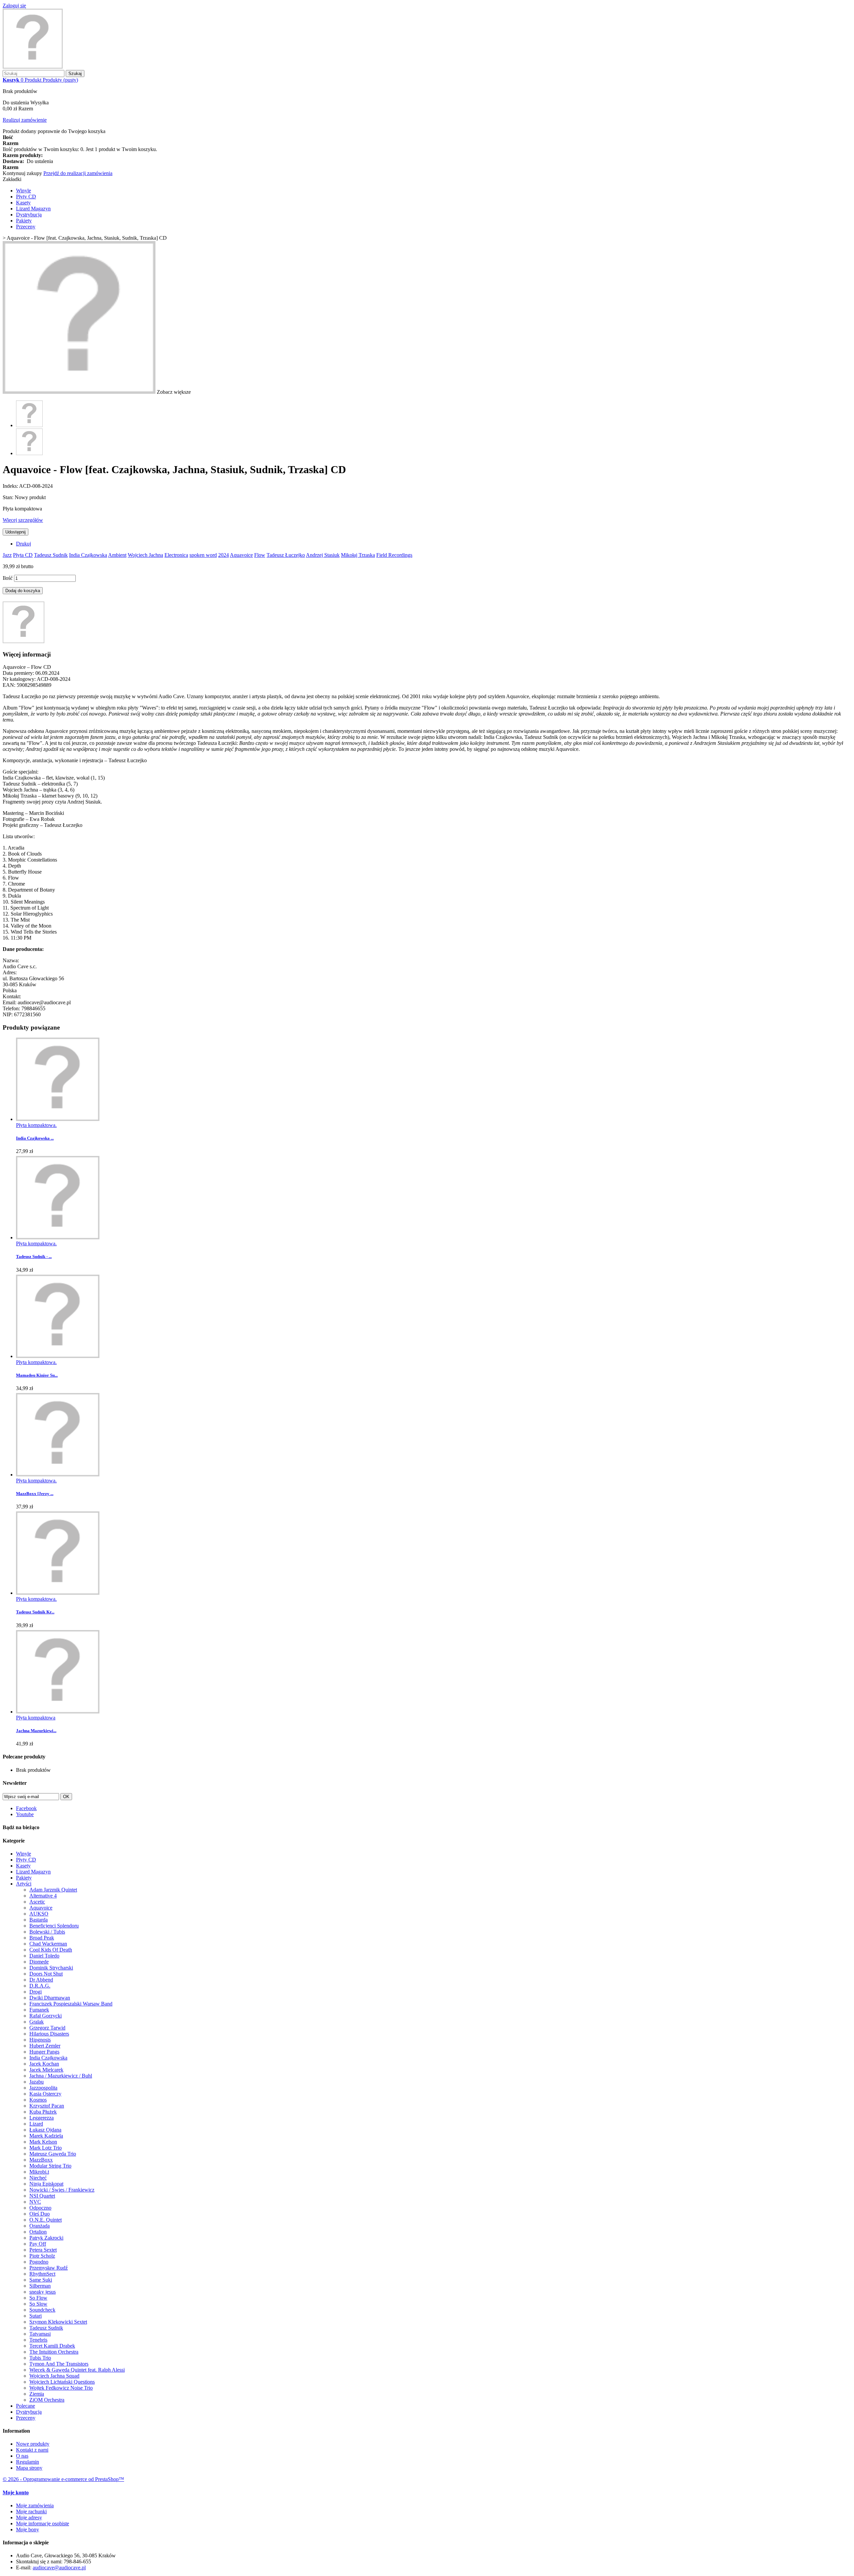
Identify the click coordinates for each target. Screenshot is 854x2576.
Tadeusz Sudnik (51, 555)
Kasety (23, 203)
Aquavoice (241, 555)
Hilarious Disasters (49, 2034)
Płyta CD (23, 555)
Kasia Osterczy (45, 2094)
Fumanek (39, 2010)
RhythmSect (42, 2274)
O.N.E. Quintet (46, 2220)
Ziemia (37, 2394)
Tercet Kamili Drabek (52, 2346)
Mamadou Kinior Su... (37, 1375)
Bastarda (39, 1920)
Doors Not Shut (46, 1974)
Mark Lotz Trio (46, 2148)
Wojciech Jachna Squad (54, 2376)
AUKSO (39, 1914)
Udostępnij (16, 532)
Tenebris (38, 2340)
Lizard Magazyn (33, 209)
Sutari (36, 2316)
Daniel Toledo (44, 1956)
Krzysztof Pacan (47, 2106)
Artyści (24, 1884)
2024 (224, 555)
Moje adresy (29, 2517)
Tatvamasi (40, 2334)
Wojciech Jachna (145, 555)
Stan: (9, 497)
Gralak (37, 2022)
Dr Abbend (41, 1980)
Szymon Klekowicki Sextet (58, 2322)
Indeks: (11, 486)
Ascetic (37, 1902)
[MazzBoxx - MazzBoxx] (58, 1475)
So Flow (38, 2298)
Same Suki (41, 2280)
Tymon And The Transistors (59, 2364)
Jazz (7, 555)
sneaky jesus (43, 2292)
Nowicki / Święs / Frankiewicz (62, 2190)
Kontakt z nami (32, 2450)
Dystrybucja (29, 215)
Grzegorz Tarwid (47, 2028)
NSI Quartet (42, 2196)
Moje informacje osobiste (43, 2523)
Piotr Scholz (42, 2256)
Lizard (36, 2124)
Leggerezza (42, 2118)
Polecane (26, 2406)
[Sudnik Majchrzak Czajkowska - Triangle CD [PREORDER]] (58, 1593)
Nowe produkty (33, 2444)
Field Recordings (394, 555)
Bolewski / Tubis (47, 1932)
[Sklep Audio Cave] (33, 67)
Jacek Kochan (44, 2064)
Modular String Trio (50, 2166)
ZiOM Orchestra (47, 2400)
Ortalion (38, 2232)
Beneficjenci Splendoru (54, 1926)
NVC (35, 2202)
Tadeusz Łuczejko (286, 555)
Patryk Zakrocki (46, 2238)
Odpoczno (40, 2208)
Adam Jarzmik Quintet (53, 1890)
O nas (22, 2456)
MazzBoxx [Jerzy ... (35, 1494)
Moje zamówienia (35, 2505)
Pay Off (38, 2244)
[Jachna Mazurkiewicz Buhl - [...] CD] (58, 1712)
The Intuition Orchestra (54, 2352)
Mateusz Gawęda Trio (53, 2154)
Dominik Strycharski (51, 1968)
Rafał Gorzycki (46, 2016)
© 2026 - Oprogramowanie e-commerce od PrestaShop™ (63, 2479)
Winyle (24, 191)
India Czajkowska (88, 555)
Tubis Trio (40, 2358)
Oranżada (40, 2226)
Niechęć (38, 2178)
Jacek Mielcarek (46, 2070)
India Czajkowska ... (35, 1138)
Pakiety (24, 221)
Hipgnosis (40, 2040)
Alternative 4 (43, 1896)
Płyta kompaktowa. (36, 1125)
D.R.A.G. (40, 1986)
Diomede (39, 1962)
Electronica (176, 555)
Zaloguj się (14, 6)
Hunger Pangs (44, 2052)
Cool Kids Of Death (51, 1950)
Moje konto (16, 2492)
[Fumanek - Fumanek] (58, 1356)
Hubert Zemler (45, 2046)
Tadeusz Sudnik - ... (34, 1256)
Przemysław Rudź (49, 2268)
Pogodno (39, 2262)
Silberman (40, 2286)
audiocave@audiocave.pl (59, 2567)
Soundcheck (42, 2310)
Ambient (117, 555)
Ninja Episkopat (46, 2184)
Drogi (36, 1992)
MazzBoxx (41, 2160)
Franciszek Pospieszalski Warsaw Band (71, 2004)
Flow (260, 555)
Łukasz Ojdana (45, 2130)
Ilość (8, 578)
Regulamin (28, 2462)
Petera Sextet (43, 2250)
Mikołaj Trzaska (358, 555)
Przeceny (26, 227)
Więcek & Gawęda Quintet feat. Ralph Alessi (77, 2370)
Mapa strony (29, 2468)
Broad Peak (42, 1938)
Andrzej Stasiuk (323, 555)
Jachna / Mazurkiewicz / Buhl (61, 2076)
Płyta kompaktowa (36, 1718)
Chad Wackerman (48, 1944)
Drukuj (24, 544)
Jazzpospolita (43, 2088)
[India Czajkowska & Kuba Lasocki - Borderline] (58, 1119)
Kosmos (38, 2100)
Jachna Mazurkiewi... (36, 1731)
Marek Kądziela (46, 2136)
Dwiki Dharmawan (50, 1998)
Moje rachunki (31, 2511)
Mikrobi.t (39, 2172)
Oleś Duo (40, 2214)
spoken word (203, 555)
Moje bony (28, 2529)
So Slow (38, 2304)
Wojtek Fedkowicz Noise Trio (61, 2388)
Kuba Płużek (43, 2112)
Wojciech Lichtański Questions (62, 2382)
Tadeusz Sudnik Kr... (35, 1612)
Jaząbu (37, 2082)
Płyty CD (26, 197)
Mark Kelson (43, 2142)
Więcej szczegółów (23, 520)
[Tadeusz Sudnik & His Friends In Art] (58, 1237)
